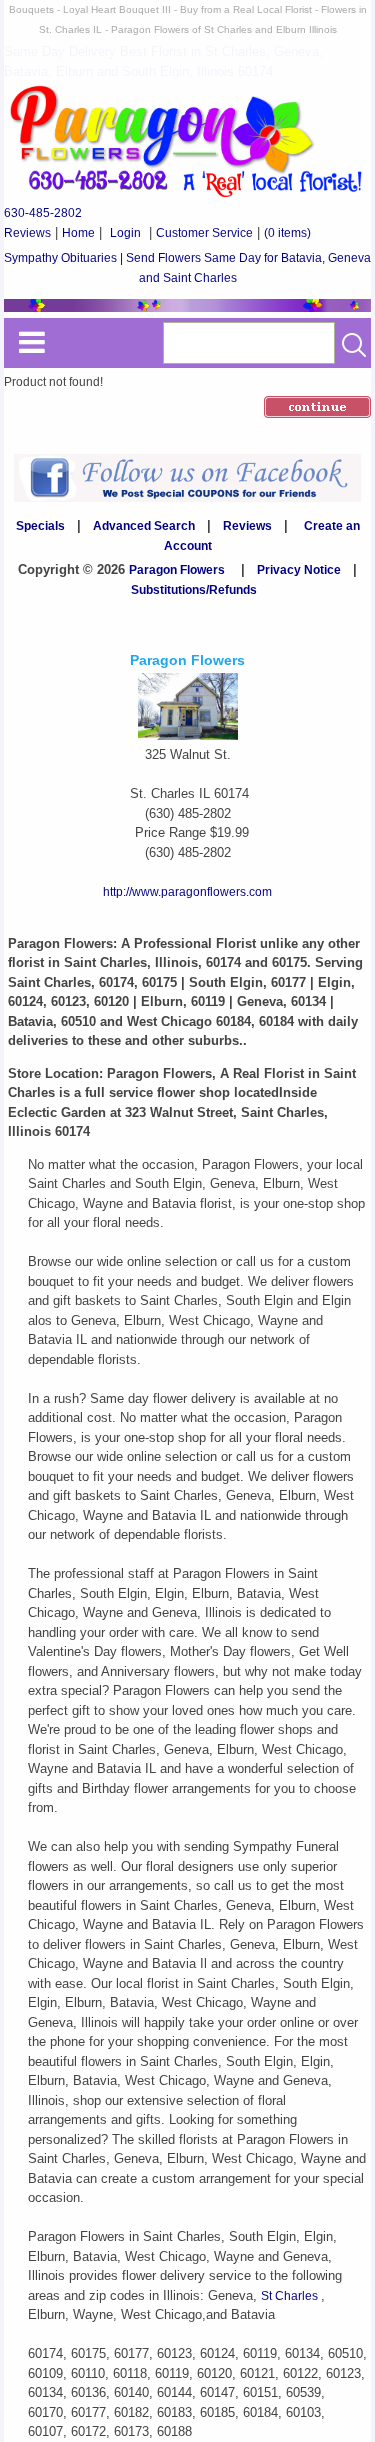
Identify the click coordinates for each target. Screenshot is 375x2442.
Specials (40, 526)
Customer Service (204, 233)
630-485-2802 (43, 213)
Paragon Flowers (177, 570)
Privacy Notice (299, 570)
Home (78, 233)
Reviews (27, 233)
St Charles (291, 2296)
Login (125, 233)
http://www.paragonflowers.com (187, 892)
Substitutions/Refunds (194, 590)
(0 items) (287, 233)
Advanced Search (144, 526)
